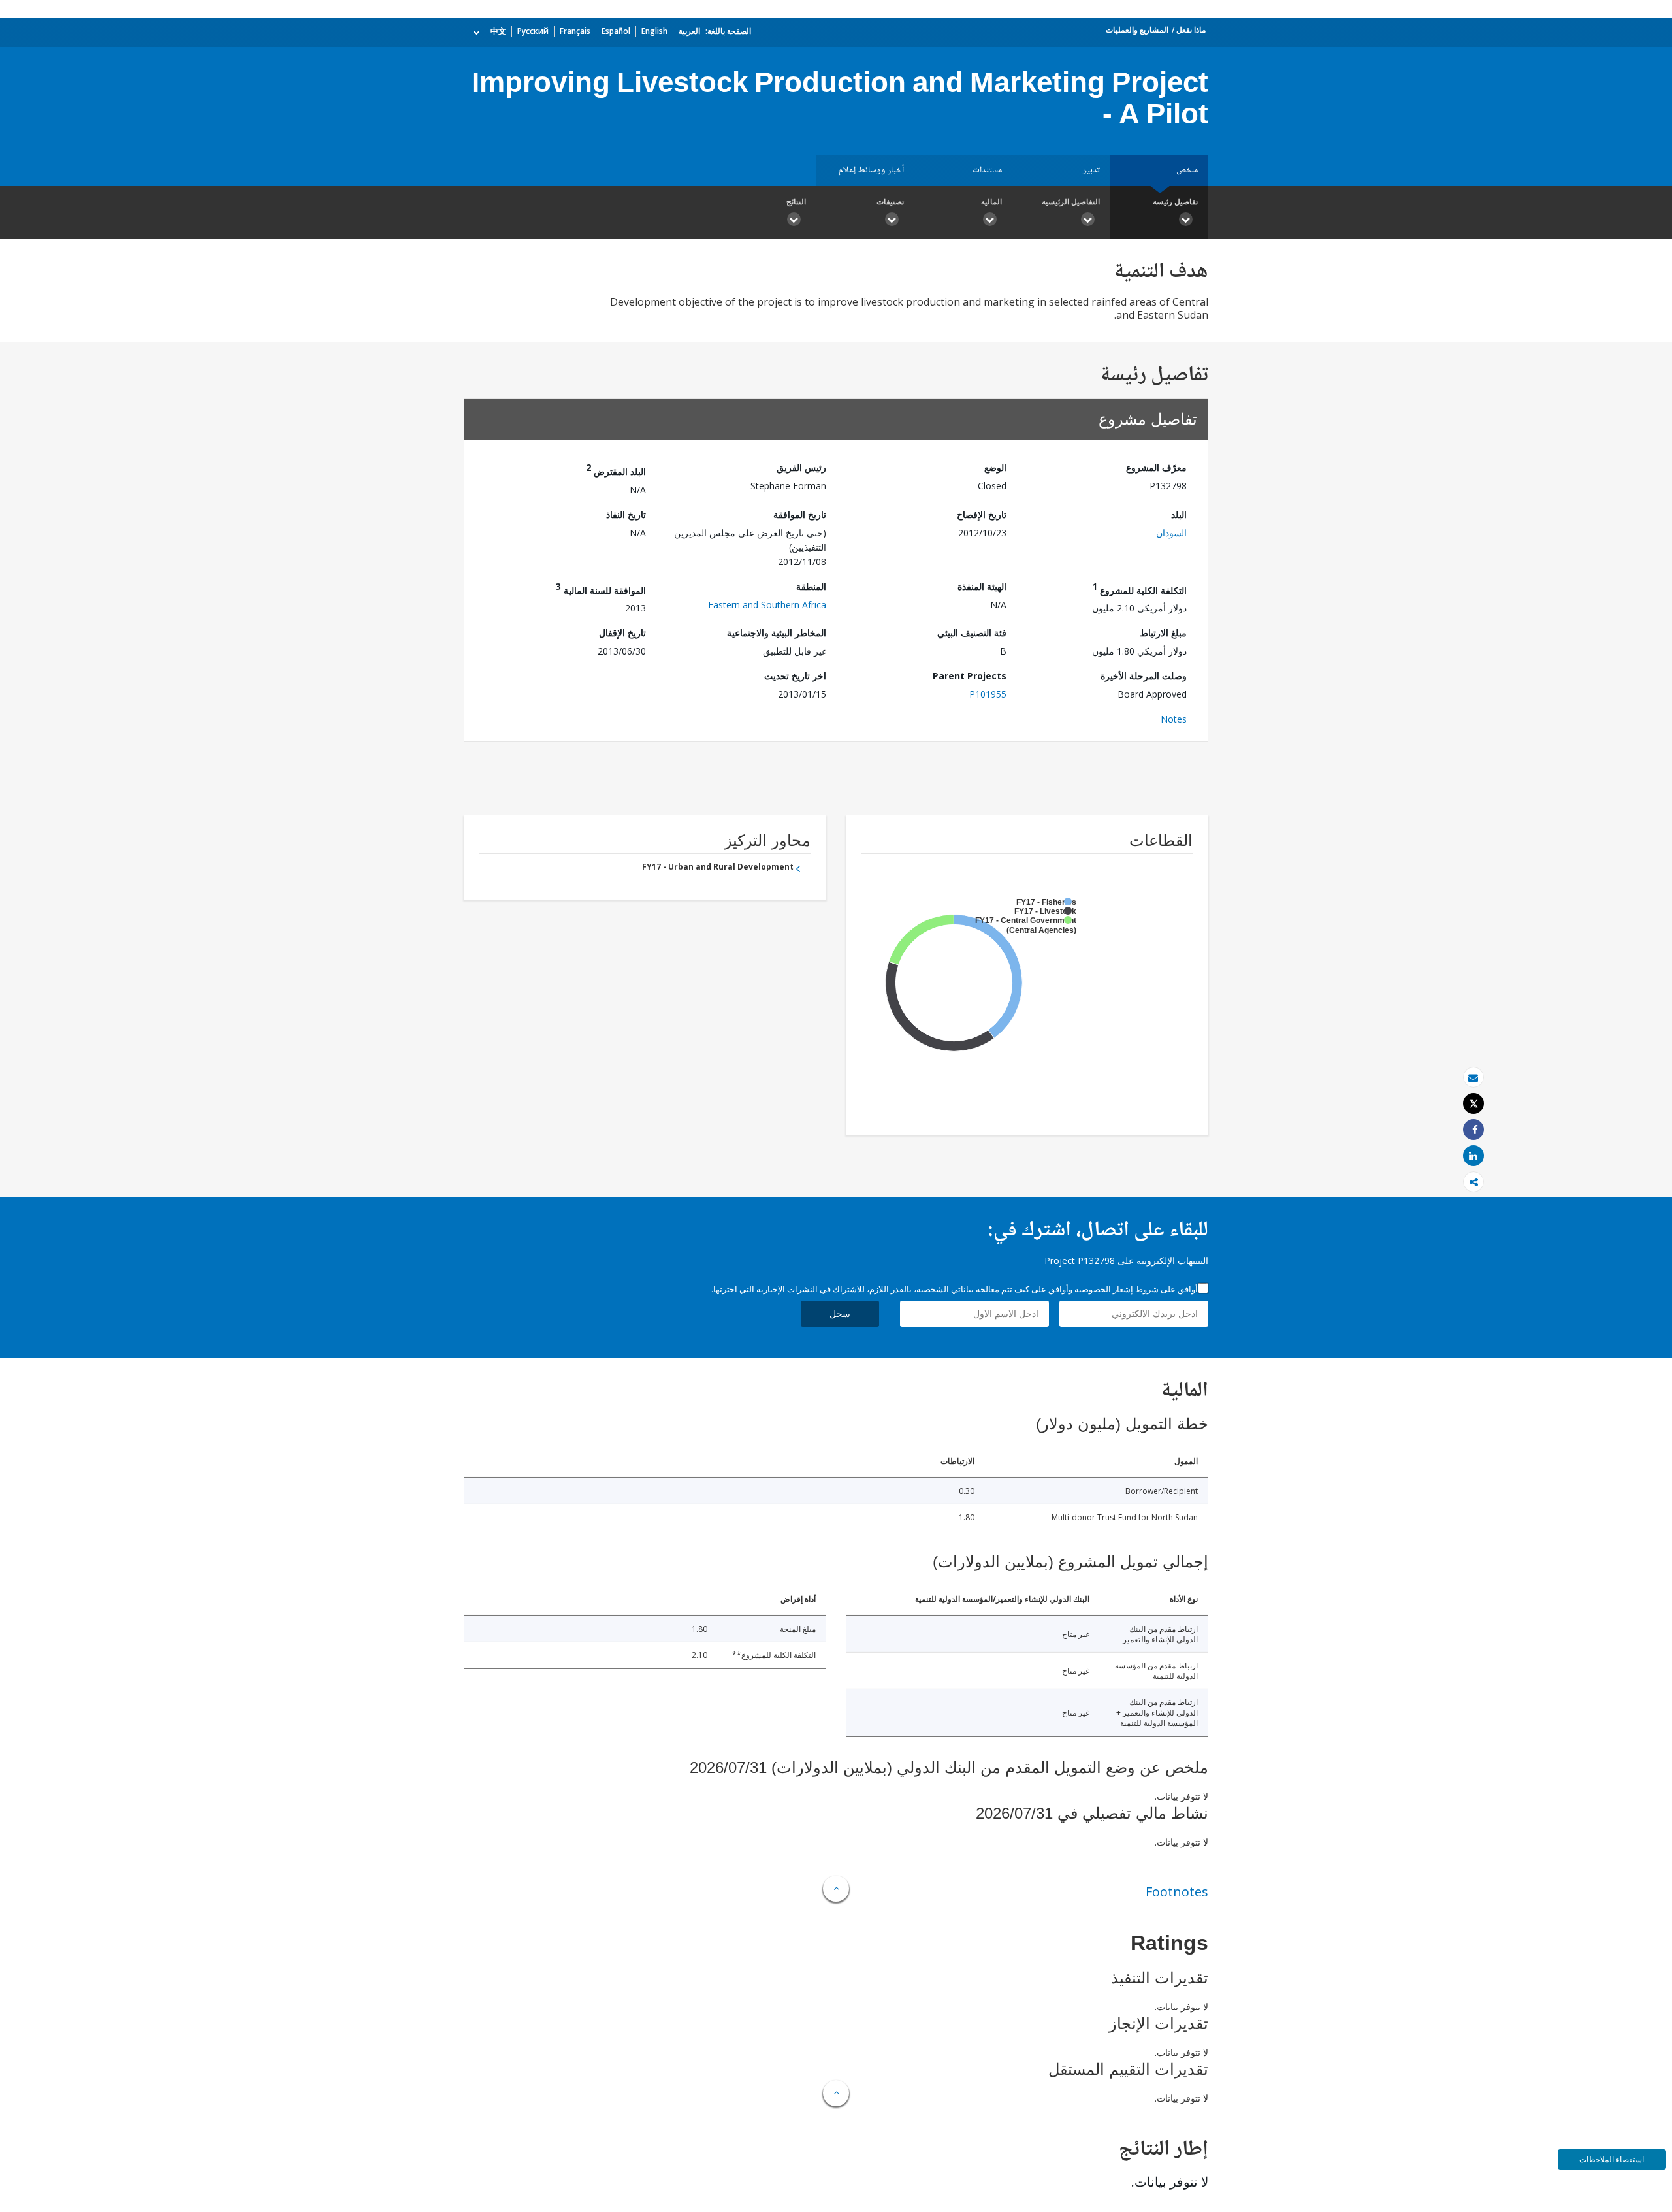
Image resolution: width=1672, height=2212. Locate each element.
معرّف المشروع (1156, 467)
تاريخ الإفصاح (982, 514)
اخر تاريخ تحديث (795, 676)
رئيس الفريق (801, 467)
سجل (840, 1313)
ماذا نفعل (1191, 30)
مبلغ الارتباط (1163, 633)
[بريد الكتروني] (1473, 1078)
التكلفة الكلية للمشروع (1139, 588)
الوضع (995, 467)
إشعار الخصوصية (1104, 1289)
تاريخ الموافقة (800, 514)
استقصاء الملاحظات (1612, 2159)
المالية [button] (991, 202)
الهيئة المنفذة (982, 586)
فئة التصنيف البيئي (972, 633)
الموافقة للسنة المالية (601, 588)
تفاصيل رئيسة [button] (1175, 202)
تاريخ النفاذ (626, 514)
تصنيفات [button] (890, 202)
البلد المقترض (616, 469)
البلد (1179, 514)
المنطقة (811, 586)
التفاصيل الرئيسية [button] (1071, 202)
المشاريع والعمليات (1137, 30)
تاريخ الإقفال (622, 633)
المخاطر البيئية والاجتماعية (777, 633)
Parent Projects (970, 676)
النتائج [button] (796, 202)
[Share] (1473, 1130)
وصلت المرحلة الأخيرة (1144, 676)
